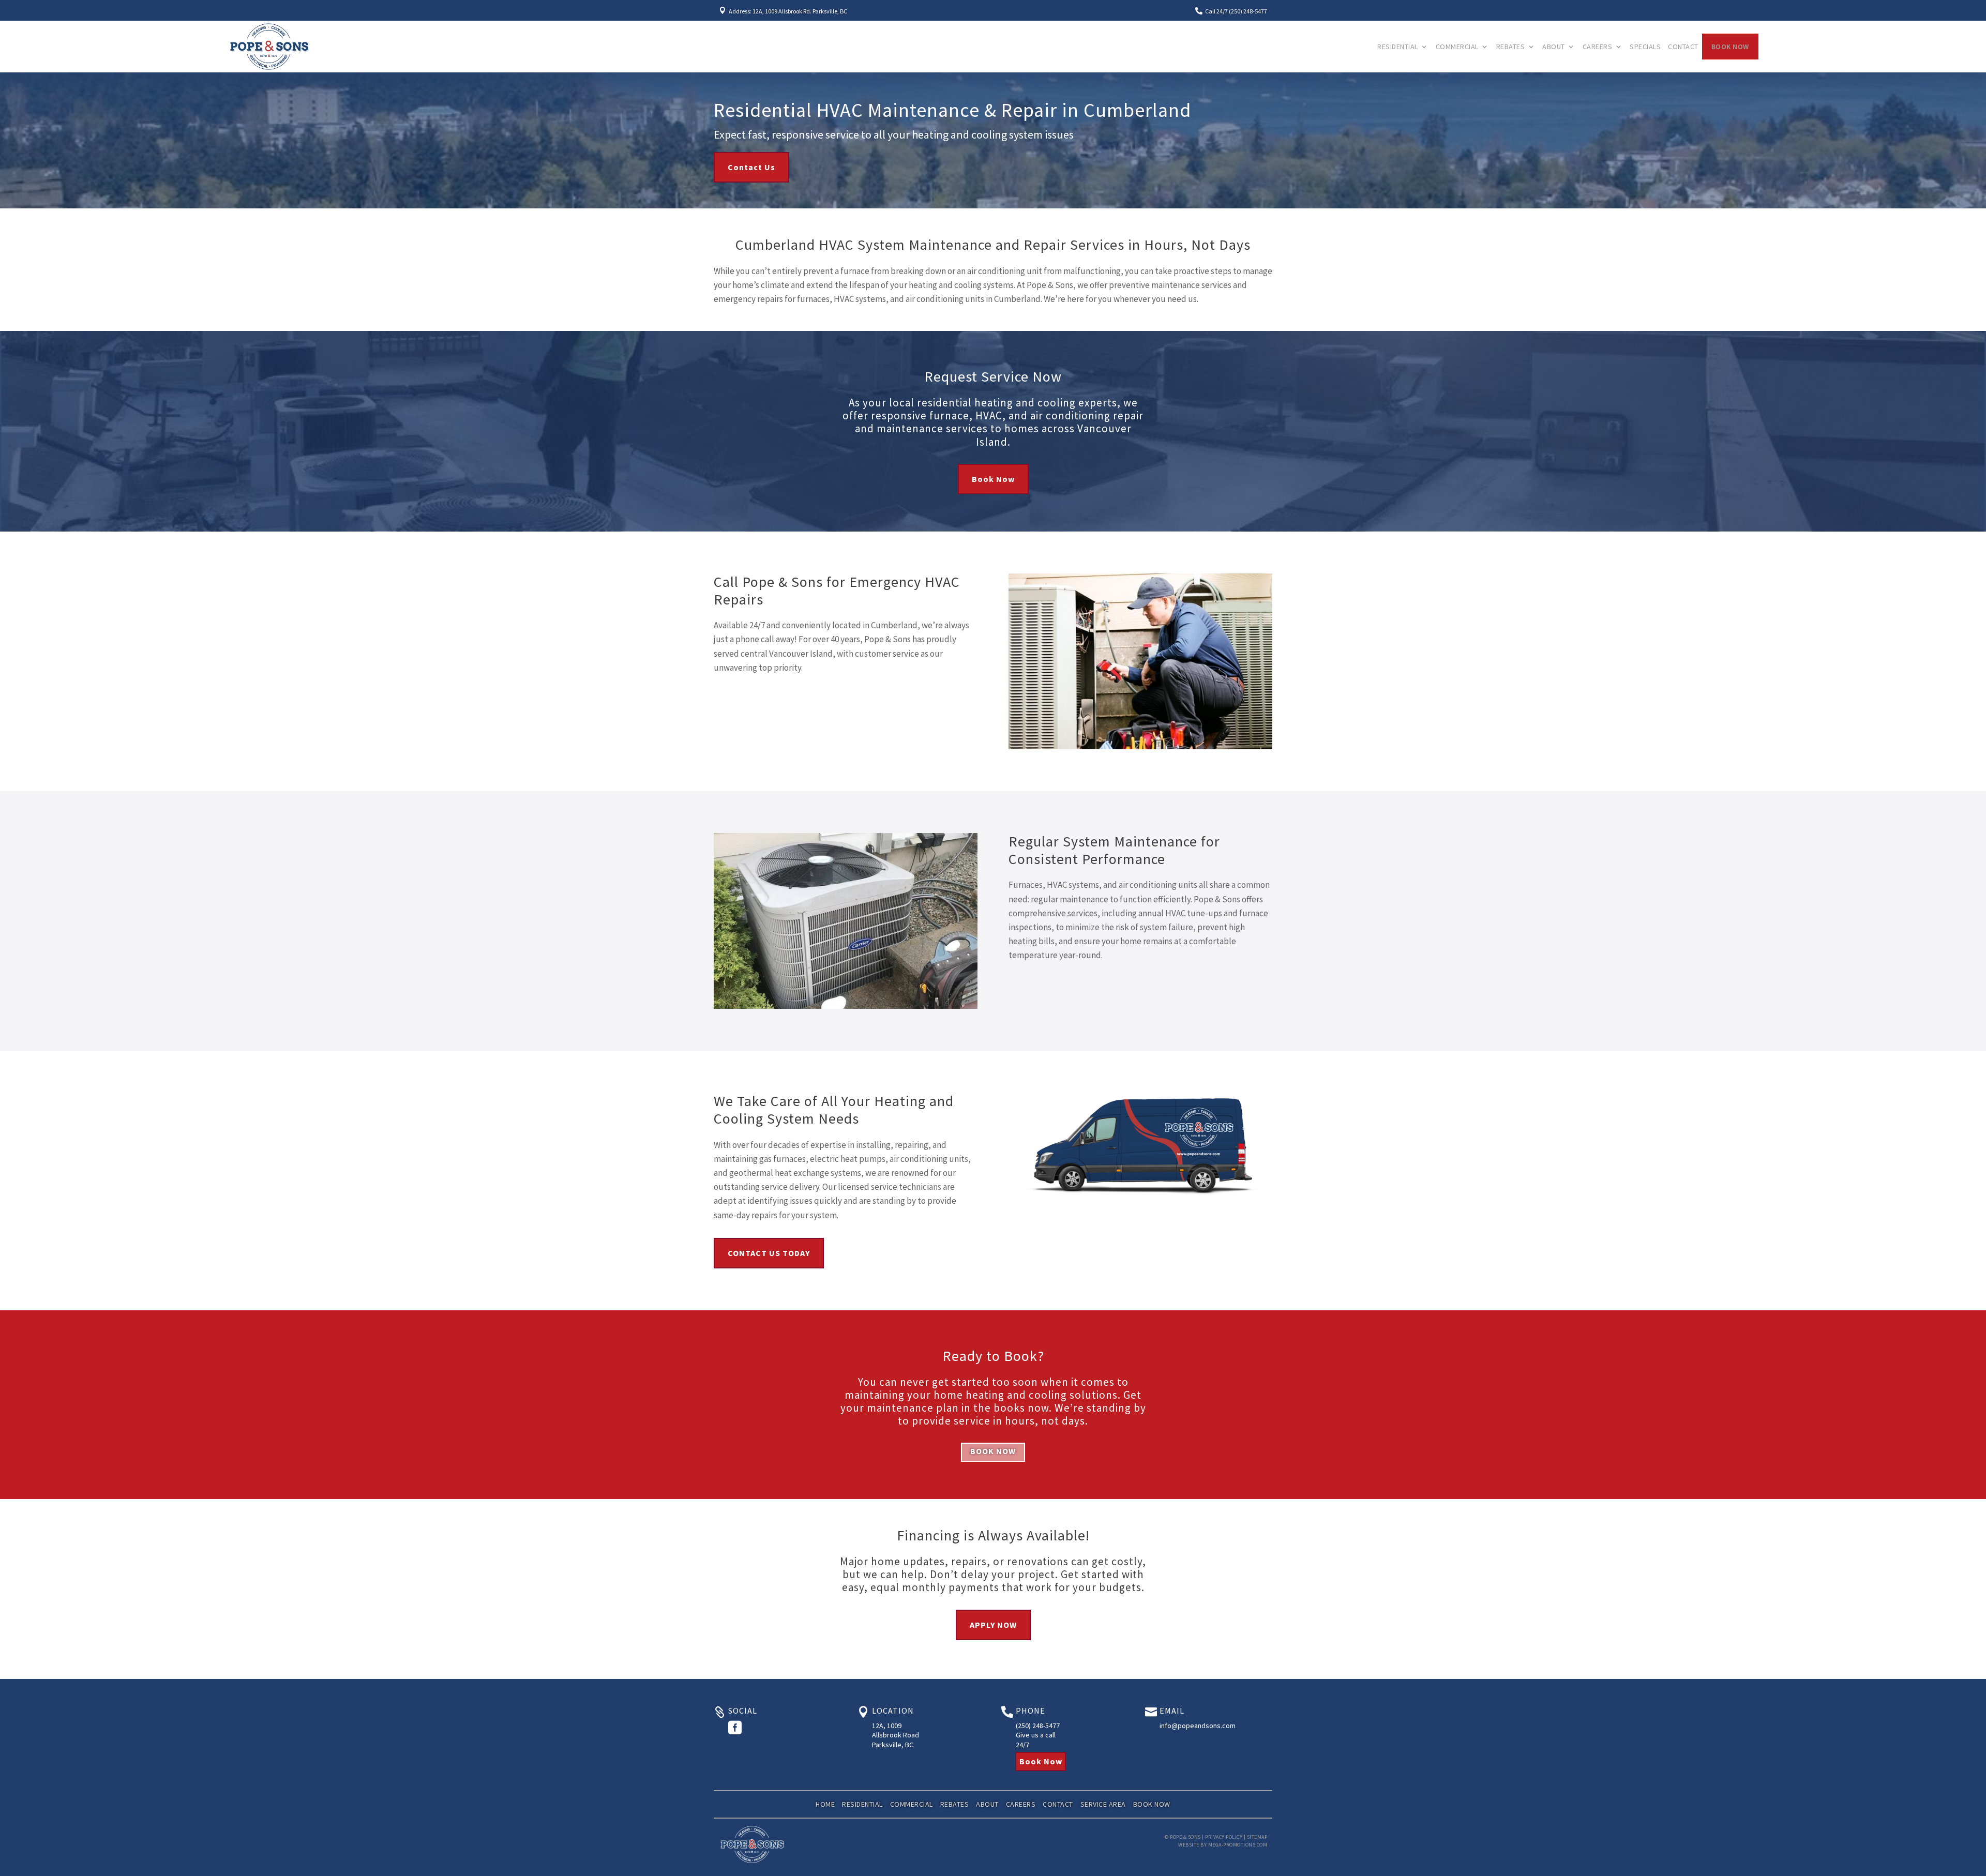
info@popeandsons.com (1198, 1726)
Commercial (1457, 47)
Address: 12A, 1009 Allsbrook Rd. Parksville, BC (788, 11)
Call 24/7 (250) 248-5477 (1236, 11)
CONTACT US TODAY (769, 1253)
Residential (1398, 47)
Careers (1598, 47)
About (1554, 47)
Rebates (1511, 47)
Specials (1645, 47)
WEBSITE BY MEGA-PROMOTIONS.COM (1223, 1845)
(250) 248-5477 (1038, 1726)
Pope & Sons (1185, 1837)
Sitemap (1257, 1837)
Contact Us (751, 167)
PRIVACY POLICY (1224, 1837)
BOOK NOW (993, 1451)
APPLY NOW (993, 1625)
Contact (1683, 47)
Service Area (1103, 1804)
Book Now (1730, 47)
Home (825, 1804)
